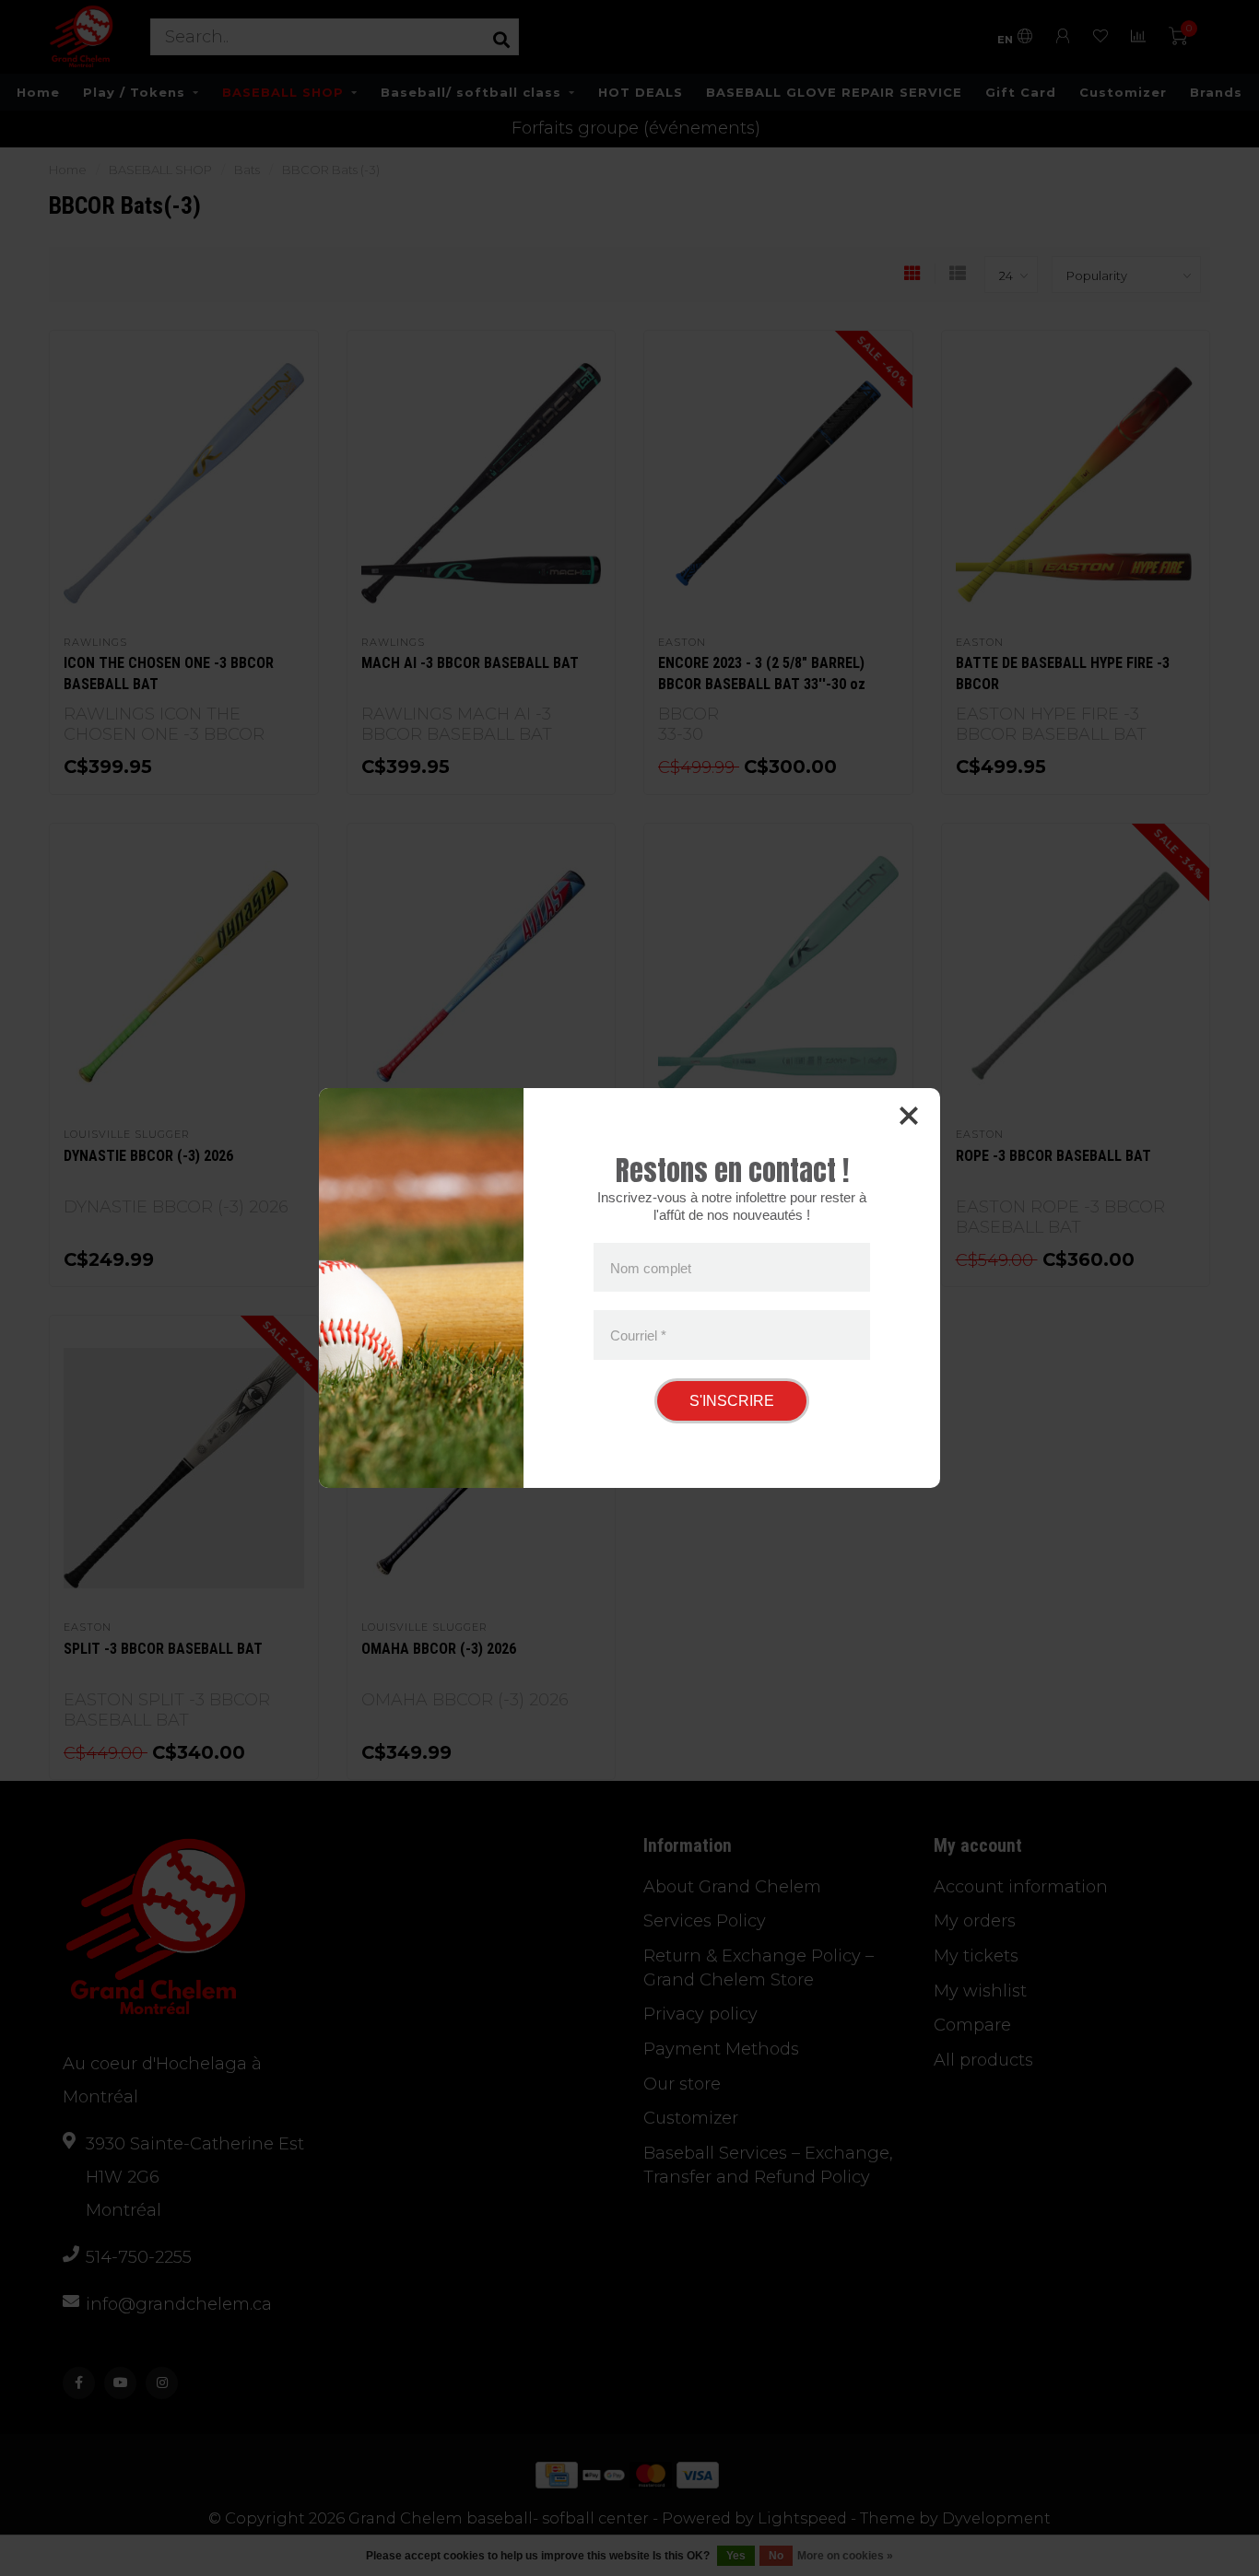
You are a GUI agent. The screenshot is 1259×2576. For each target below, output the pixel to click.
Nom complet (651, 1267)
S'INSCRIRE (732, 1401)
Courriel (638, 1335)
